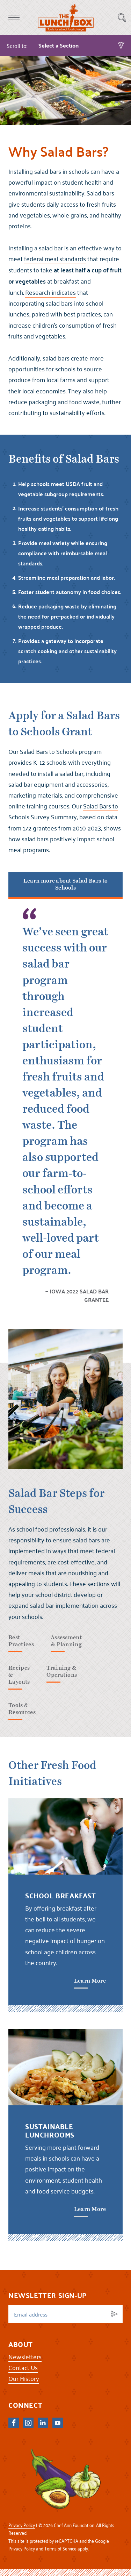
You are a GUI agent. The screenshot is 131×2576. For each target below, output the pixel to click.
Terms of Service (60, 2549)
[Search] (122, 17)
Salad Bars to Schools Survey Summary (63, 811)
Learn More (90, 1981)
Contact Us (23, 2367)
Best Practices (21, 1641)
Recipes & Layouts (19, 1675)
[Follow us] (14, 2423)
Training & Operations (62, 1671)
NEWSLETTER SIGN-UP (48, 2295)
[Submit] (114, 2314)
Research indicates (50, 292)
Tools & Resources (22, 1709)
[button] (14, 17)
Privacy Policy (22, 2525)
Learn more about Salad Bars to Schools (66, 884)
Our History (24, 2378)
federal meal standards (55, 259)
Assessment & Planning (66, 1641)
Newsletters (25, 2357)
